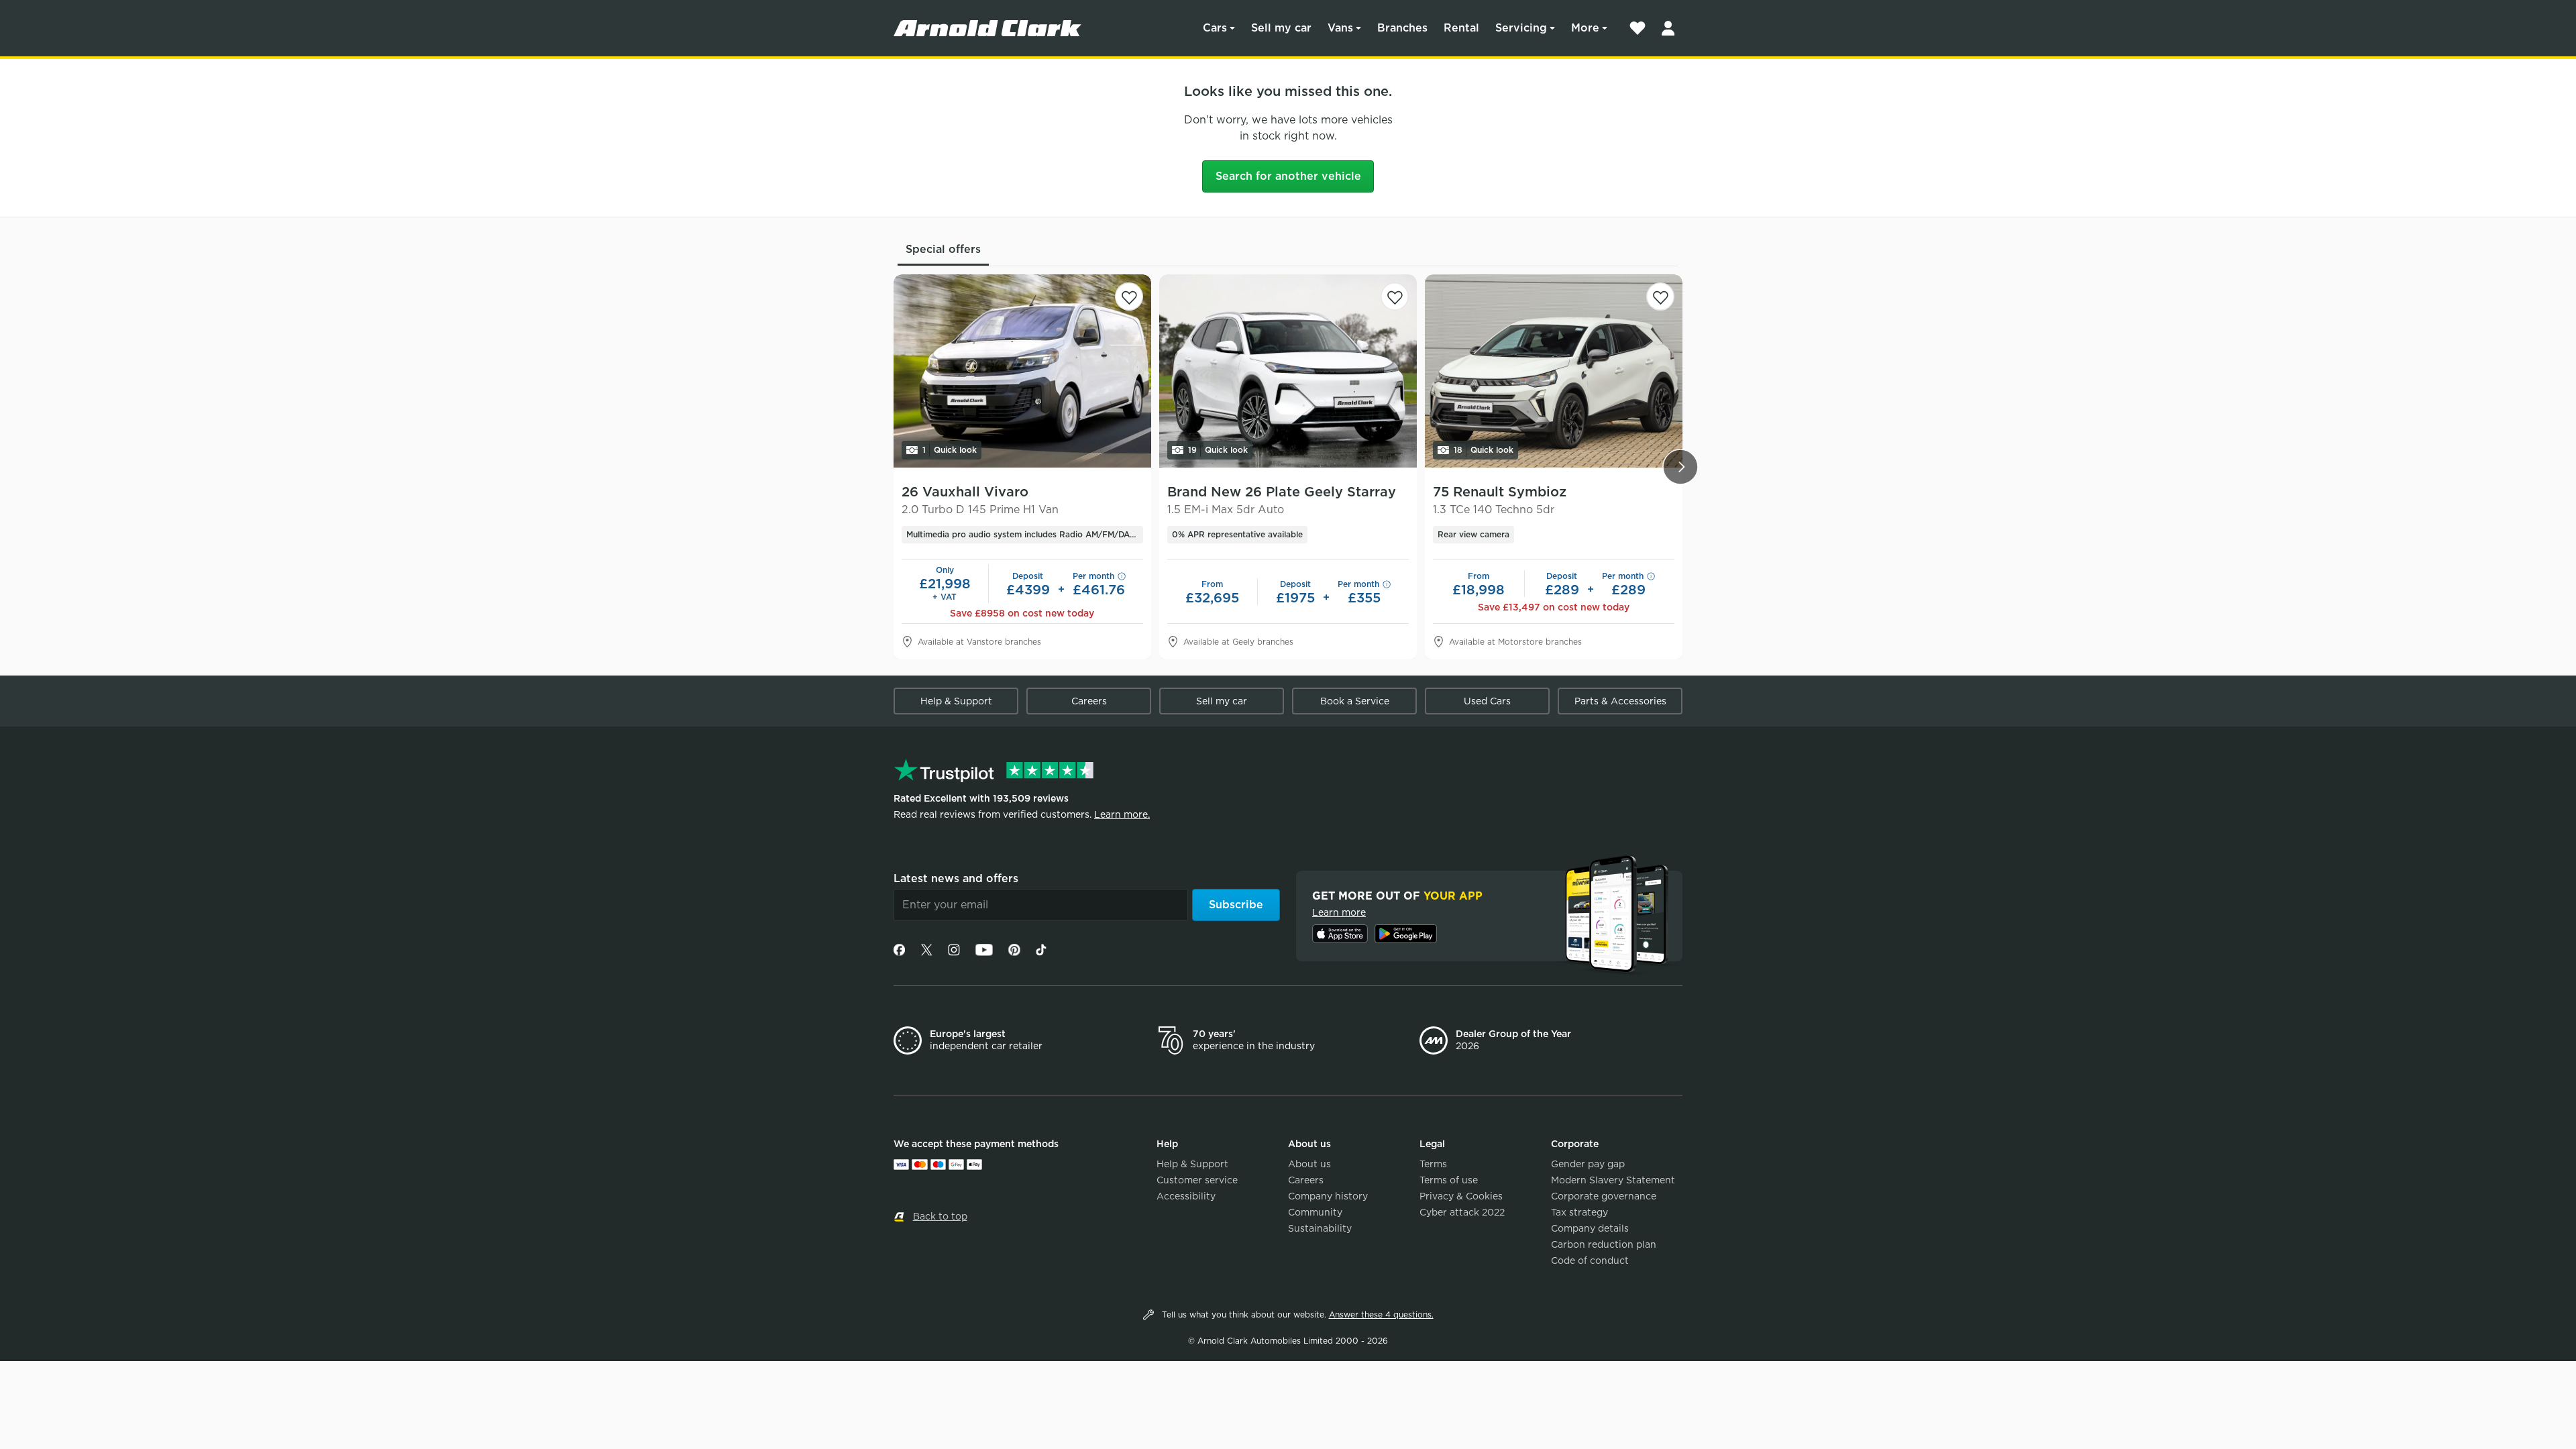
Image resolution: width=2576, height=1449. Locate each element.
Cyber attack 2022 (1462, 1212)
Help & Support (956, 701)
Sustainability (1320, 1228)
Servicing (1521, 28)
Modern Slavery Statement (1613, 1180)
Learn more (1339, 912)
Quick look (950, 450)
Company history (1328, 1196)
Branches (1402, 28)
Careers (1089, 701)
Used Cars (1487, 701)
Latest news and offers (956, 878)
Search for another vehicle (1288, 176)
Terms (1433, 1164)
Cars (1215, 28)
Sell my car (1281, 28)
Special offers (943, 249)
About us (1309, 1164)
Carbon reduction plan (1604, 1244)
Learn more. (1122, 814)
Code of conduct (1590, 1260)
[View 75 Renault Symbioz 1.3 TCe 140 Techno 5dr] (1554, 371)
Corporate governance (1604, 1196)
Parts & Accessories (1620, 701)
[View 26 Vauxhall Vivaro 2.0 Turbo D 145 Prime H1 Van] (1022, 371)
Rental (1461, 28)
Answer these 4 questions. (1381, 1314)
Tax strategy (1579, 1212)
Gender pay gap (1588, 1164)
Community (1315, 1212)
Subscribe (1236, 905)
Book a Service (1355, 701)
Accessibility (1186, 1196)
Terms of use (1449, 1180)
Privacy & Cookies (1461, 1196)
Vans (1340, 28)
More (1585, 28)
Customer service (1197, 1180)
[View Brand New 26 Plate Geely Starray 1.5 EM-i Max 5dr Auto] (1288, 371)
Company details (1590, 1228)
